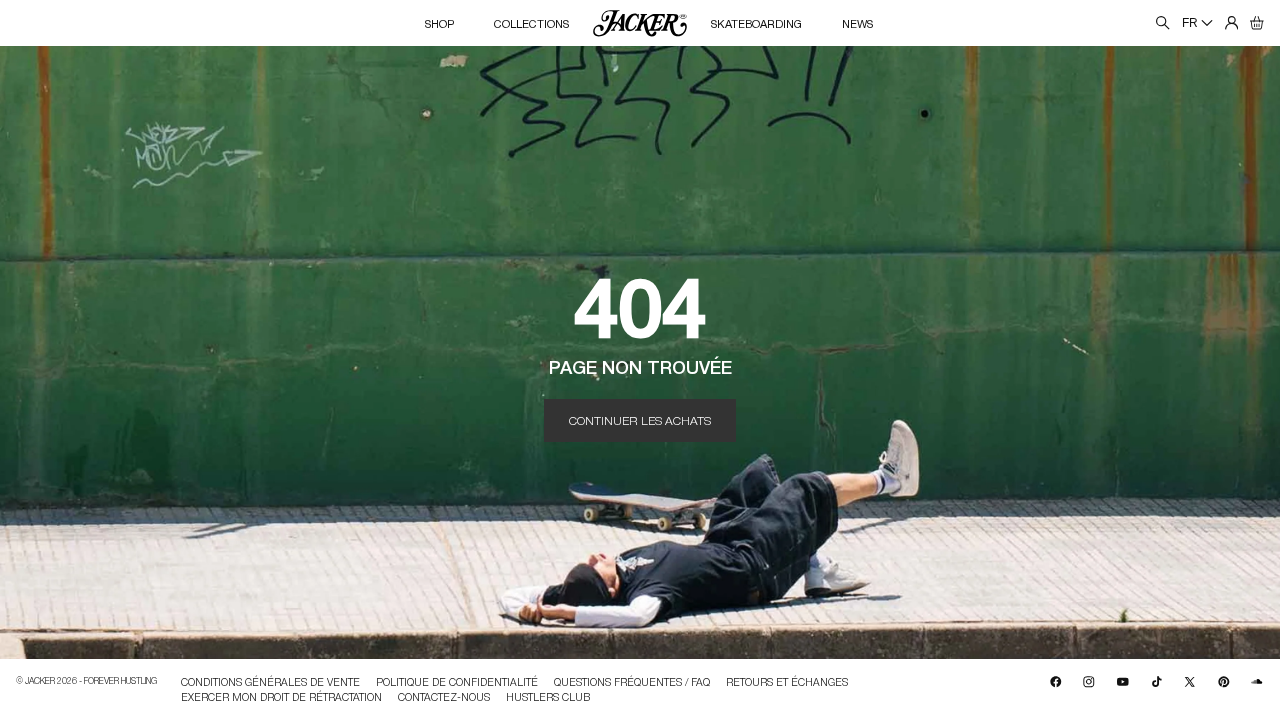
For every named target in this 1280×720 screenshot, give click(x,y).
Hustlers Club (548, 696)
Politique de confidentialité (457, 682)
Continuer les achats (640, 420)
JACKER (40, 680)
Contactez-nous (444, 696)
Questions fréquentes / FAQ (632, 682)
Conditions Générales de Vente (270, 682)
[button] (1257, 23)
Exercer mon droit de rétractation (281, 696)
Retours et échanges (787, 682)
